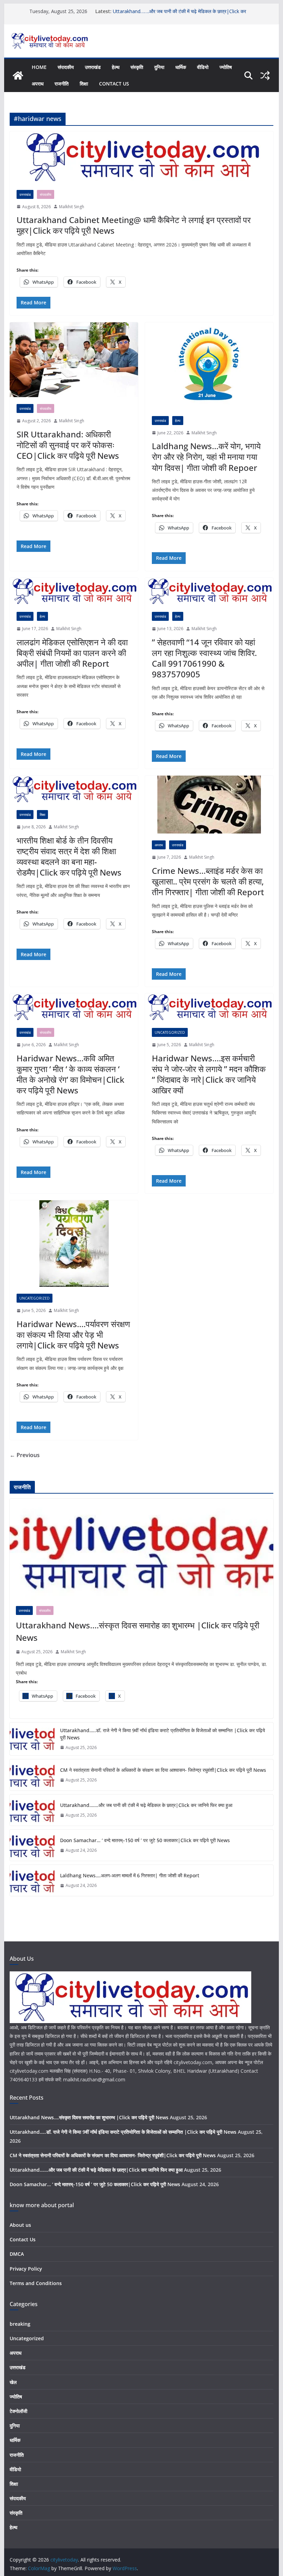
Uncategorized (170, 1032)
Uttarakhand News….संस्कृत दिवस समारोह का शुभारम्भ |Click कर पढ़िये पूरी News (138, 1631)
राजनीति (62, 84)
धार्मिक (181, 67)
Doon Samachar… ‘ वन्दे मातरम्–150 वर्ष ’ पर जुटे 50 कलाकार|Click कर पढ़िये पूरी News (145, 1840)
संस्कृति (137, 67)
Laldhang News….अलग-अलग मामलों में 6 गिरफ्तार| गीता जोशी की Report (130, 1875)
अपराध (38, 84)
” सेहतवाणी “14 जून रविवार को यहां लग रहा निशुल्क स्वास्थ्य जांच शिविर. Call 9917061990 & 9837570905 (204, 658)
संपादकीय (66, 67)
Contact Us (114, 84)
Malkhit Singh (72, 207)
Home (39, 67)
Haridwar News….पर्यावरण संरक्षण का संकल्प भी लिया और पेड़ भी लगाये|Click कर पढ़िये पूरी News (73, 1335)
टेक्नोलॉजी (18, 2411)
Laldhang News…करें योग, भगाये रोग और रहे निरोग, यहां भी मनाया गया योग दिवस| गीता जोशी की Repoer (206, 457)
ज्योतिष (226, 67)
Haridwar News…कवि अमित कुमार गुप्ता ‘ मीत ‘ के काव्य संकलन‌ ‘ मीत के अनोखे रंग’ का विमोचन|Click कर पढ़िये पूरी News (70, 1074)
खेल (13, 2382)
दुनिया (159, 67)
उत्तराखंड (93, 67)
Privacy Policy (26, 2269)
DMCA (17, 2254)
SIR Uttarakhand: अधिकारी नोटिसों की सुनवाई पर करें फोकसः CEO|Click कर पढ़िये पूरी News (68, 445)
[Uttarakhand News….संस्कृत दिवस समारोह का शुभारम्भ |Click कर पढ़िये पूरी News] (141, 1549)
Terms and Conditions (36, 2283)
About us (20, 2225)
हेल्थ (116, 67)
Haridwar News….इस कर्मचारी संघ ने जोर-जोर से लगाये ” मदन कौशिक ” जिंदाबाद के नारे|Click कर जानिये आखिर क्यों (209, 1074)
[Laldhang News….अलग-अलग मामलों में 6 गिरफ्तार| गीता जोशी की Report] (32, 1880)
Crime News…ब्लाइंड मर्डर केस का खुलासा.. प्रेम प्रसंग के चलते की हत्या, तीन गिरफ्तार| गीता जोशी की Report (208, 881)
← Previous (25, 1455)
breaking (20, 2324)
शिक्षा (84, 84)
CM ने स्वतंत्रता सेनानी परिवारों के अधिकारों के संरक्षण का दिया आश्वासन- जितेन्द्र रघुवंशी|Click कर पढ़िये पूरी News (163, 1770)
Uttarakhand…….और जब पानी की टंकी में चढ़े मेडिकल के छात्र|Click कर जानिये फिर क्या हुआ (146, 1805)
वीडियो (203, 67)
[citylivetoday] (18, 75)
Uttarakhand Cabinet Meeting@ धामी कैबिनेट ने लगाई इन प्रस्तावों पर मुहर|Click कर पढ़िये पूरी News (134, 225)
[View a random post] (265, 75)
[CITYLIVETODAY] (130, 1976)
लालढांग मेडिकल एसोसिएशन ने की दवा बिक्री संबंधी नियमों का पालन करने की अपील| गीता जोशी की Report (72, 653)
